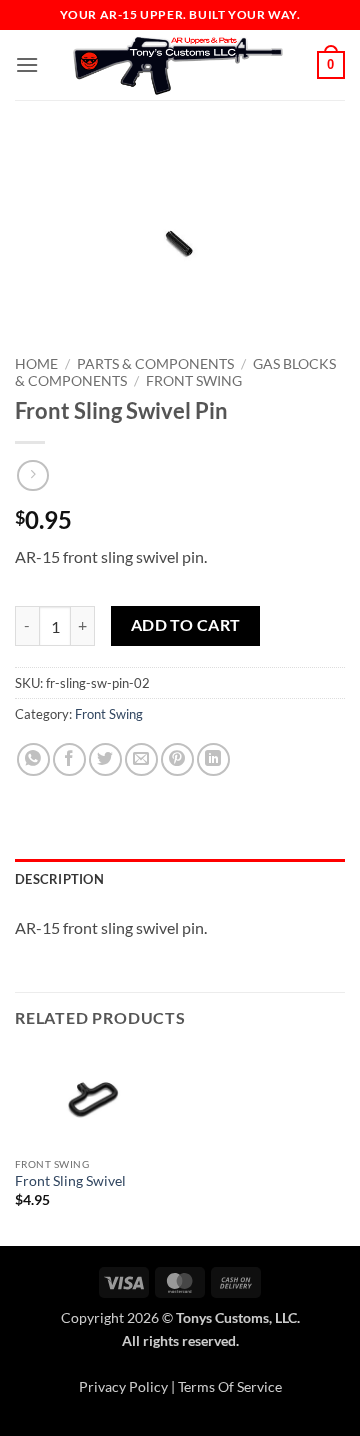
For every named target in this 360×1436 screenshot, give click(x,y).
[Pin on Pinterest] (177, 759)
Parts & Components (155, 364)
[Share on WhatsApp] (33, 759)
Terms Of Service (230, 1386)
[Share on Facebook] (69, 759)
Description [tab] (59, 879)
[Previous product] (32, 475)
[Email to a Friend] (141, 759)
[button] (27, 64)
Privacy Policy (123, 1386)
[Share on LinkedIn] (213, 759)
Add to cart (186, 625)
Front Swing (194, 381)
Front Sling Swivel (70, 1181)
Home (36, 364)
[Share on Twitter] (105, 759)
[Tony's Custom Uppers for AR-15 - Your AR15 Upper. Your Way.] (178, 65)
